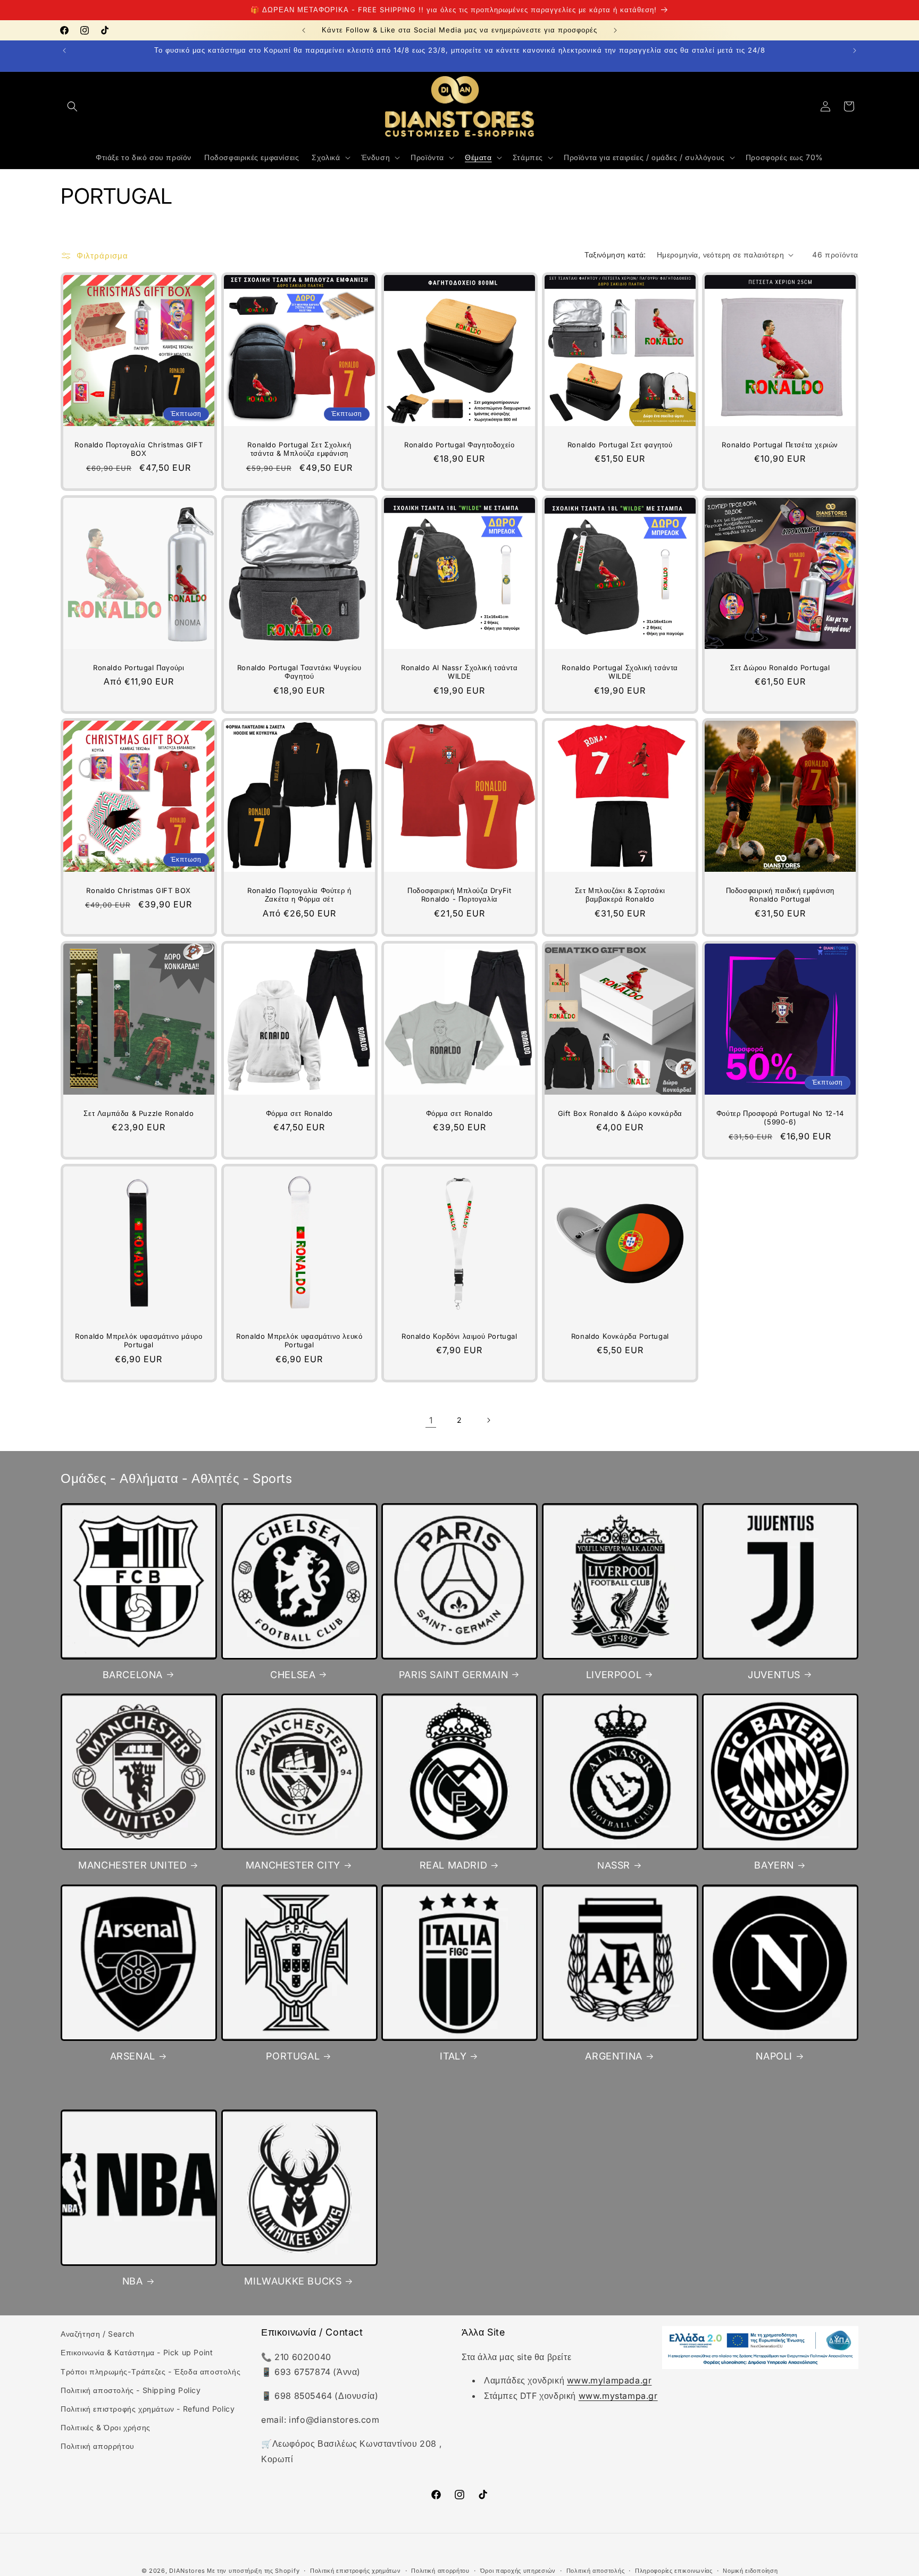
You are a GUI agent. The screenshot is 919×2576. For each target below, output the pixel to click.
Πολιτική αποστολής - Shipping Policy (131, 2390)
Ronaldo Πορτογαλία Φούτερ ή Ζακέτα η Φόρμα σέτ (299, 895)
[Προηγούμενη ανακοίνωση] (304, 30)
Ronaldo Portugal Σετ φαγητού (620, 445)
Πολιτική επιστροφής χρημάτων (356, 2570)
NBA (133, 2281)
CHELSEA (293, 1674)
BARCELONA (133, 1674)
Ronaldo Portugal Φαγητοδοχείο (459, 445)
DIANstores (187, 2571)
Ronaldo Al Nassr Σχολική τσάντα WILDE (459, 672)
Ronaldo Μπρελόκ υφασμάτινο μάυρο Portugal (139, 1340)
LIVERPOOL (614, 1674)
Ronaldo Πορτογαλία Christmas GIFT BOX (139, 449)
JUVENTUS (774, 1674)
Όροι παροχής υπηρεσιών (518, 2570)
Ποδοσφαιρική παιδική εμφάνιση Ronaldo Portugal (780, 895)
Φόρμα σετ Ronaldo (299, 1113)
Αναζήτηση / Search (98, 2334)
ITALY (453, 2056)
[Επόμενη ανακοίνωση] (615, 30)
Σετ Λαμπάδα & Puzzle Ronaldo (139, 1113)
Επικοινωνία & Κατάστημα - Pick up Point (137, 2353)
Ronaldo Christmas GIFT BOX (139, 890)
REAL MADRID (454, 1865)
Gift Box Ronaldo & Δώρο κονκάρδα (620, 1113)
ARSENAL (133, 2056)
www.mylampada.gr (609, 2381)
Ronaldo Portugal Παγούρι (139, 668)
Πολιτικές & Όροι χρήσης (106, 2427)
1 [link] (431, 1420)
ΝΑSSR (614, 1865)
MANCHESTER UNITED (132, 1865)
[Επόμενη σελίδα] (488, 1420)
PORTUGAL (293, 2056)
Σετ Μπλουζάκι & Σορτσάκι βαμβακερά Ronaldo (620, 895)
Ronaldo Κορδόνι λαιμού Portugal (459, 1336)
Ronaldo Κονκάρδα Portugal (620, 1336)
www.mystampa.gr (618, 2396)
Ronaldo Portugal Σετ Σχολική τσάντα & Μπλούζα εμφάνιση (299, 449)
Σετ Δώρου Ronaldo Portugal (780, 668)
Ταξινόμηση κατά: (615, 255)
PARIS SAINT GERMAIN (453, 1674)
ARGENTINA (613, 2056)
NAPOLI (774, 2056)
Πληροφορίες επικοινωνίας (674, 2570)
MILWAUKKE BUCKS (293, 2281)
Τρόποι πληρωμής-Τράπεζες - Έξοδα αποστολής (151, 2371)
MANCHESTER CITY (293, 1865)
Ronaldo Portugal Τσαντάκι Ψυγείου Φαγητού (299, 672)
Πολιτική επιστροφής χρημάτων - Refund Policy (148, 2409)
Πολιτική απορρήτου (98, 2446)
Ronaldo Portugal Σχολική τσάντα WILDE (620, 672)
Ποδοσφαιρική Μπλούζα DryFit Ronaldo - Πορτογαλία (459, 895)
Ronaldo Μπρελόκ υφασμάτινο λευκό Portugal (299, 1340)
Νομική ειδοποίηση (750, 2570)
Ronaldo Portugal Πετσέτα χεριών (780, 445)
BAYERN (774, 1865)
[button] (72, 106)
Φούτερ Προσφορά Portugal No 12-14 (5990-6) (780, 1117)
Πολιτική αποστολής (596, 2570)
